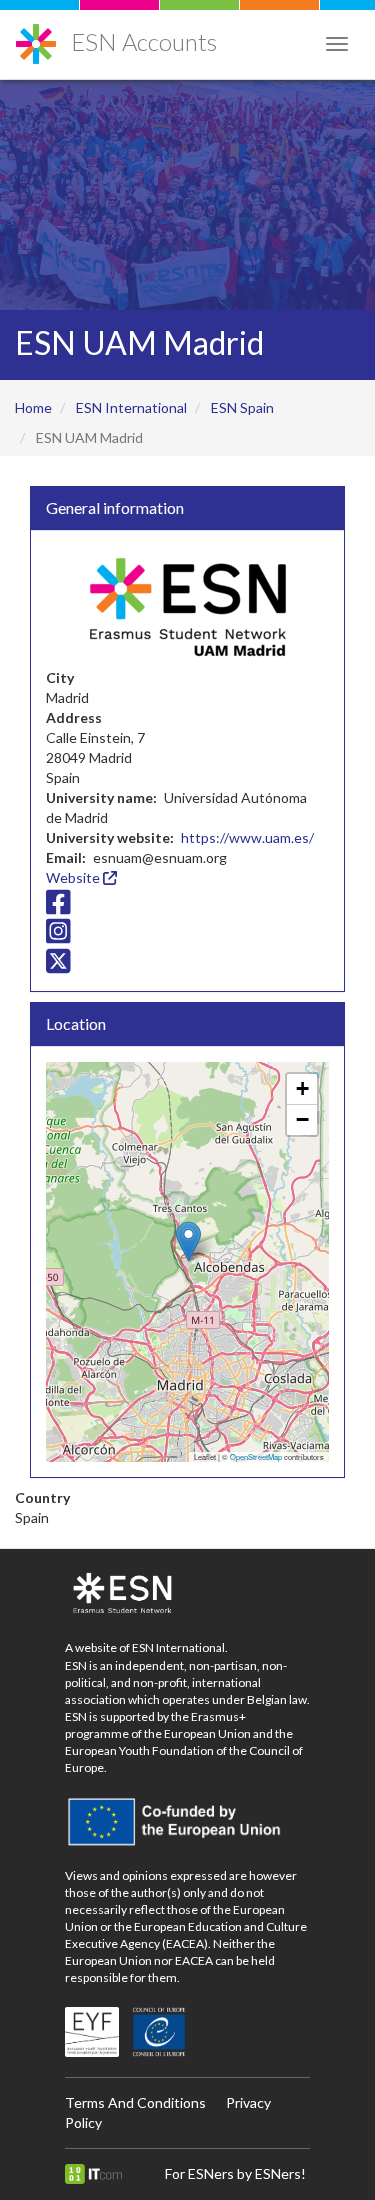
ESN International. (180, 1647)
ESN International (131, 407)
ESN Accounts (144, 41)
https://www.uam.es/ (247, 837)
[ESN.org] (187, 1594)
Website (74, 877)
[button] (188, 1241)
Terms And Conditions (135, 2102)
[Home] (36, 36)
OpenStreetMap (256, 1456)
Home (33, 407)
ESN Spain (242, 407)
